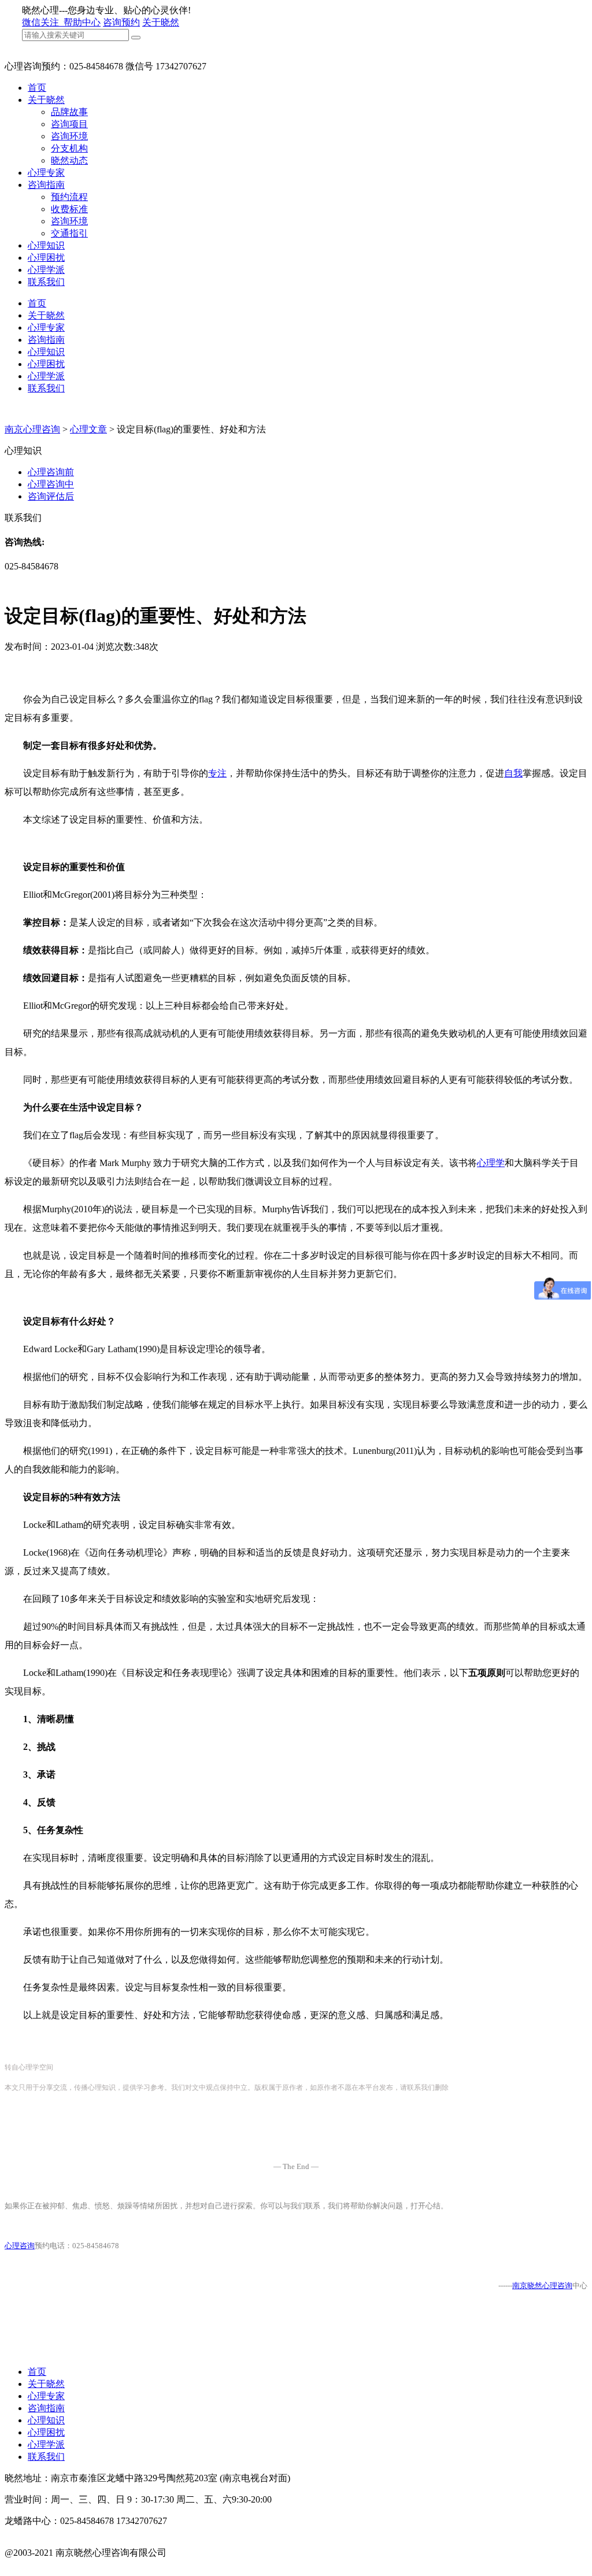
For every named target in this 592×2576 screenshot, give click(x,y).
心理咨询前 (51, 472)
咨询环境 (69, 136)
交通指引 (69, 233)
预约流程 (69, 197)
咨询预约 (121, 22)
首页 (37, 88)
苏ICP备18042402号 (44, 2565)
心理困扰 (46, 258)
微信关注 (42, 22)
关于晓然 (161, 22)
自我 (513, 773)
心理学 (491, 1163)
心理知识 (46, 245)
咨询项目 (69, 124)
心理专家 (46, 173)
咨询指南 (46, 185)
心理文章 (88, 429)
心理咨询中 (51, 484)
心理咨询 (20, 2246)
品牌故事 (69, 112)
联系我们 (46, 282)
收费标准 (69, 209)
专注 (217, 773)
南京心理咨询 (32, 429)
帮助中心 (82, 22)
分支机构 (69, 148)
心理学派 (46, 270)
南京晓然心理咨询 (542, 2286)
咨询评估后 (51, 496)
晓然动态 (69, 160)
